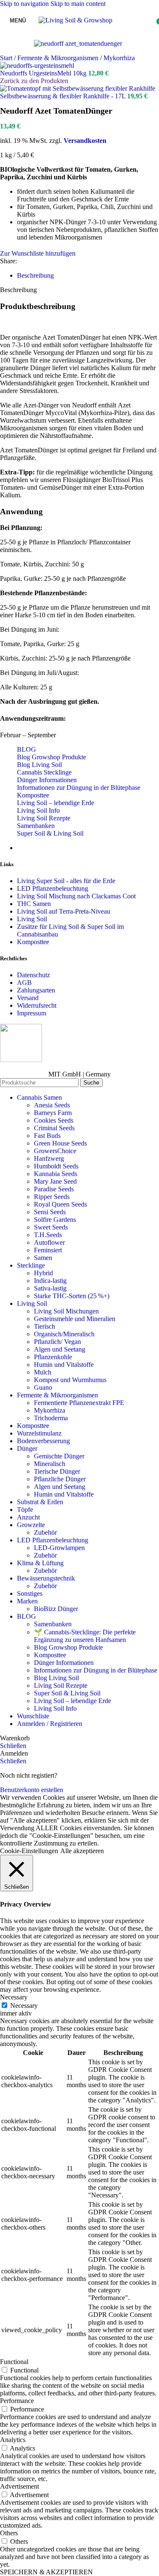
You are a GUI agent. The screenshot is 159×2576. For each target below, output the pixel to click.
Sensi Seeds (50, 1212)
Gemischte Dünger (59, 1456)
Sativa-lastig (50, 1288)
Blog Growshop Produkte (52, 757)
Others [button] (9, 2533)
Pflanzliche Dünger (60, 1479)
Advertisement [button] (20, 2486)
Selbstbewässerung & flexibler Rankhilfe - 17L (64, 96)
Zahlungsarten (36, 990)
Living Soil (32, 919)
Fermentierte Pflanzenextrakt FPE (79, 1403)
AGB (24, 983)
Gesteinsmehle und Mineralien (75, 1319)
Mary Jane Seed (55, 1181)
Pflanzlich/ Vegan (57, 1342)
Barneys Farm (53, 1113)
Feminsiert (48, 1250)
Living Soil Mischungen (66, 1311)
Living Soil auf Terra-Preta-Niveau (64, 911)
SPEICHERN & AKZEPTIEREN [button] (46, 2572)
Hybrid (43, 1273)
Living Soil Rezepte (44, 818)
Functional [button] (14, 2362)
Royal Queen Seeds (60, 1204)
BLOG (26, 749)
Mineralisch (50, 1464)
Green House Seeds (60, 1143)
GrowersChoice (55, 1151)
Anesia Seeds (52, 1105)
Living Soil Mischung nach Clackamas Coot (76, 896)
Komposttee (33, 795)
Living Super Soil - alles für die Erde (66, 881)
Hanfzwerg (49, 1158)
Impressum (32, 1013)
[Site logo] (75, 20)
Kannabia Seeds (56, 1174)
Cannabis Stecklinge (44, 772)
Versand (28, 998)
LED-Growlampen (59, 1548)
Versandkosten (85, 141)
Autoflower (49, 1242)
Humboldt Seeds (56, 1166)
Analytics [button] (13, 2440)
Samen (43, 1258)
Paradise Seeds (54, 1189)
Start (7, 58)
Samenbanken (36, 826)
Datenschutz (33, 975)
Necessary (24, 2006)
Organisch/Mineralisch (64, 1334)
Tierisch (45, 1326)
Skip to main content (78, 4)
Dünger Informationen (47, 780)
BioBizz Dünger (56, 1609)
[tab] (35, 275)
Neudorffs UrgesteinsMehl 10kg (44, 73)
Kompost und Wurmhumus (70, 1380)
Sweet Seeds (51, 1227)
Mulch (43, 1372)
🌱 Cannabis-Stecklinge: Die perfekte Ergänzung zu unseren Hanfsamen (85, 1636)
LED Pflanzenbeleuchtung (53, 888)
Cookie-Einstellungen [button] (29, 1851)
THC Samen (34, 904)
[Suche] (121, 20)
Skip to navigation (25, 4)
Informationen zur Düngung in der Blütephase (79, 788)
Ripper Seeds (52, 1197)
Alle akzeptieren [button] (82, 1851)
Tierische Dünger (57, 1471)
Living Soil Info (38, 810)
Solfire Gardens (55, 1220)
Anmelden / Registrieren (50, 1724)
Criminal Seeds (54, 1128)
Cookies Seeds (54, 1120)
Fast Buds (47, 1136)
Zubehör (45, 1532)
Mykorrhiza (119, 58)
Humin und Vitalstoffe (64, 1365)
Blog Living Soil (39, 765)
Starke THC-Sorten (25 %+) (72, 1296)
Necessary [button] (14, 1997)
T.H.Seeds (48, 1235)
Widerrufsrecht (37, 1005)
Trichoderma (51, 1418)
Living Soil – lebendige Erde (56, 803)
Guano (43, 1387)
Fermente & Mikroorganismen (59, 58)
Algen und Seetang (60, 1349)
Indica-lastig (50, 1281)
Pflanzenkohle (53, 1357)
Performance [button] (17, 2401)
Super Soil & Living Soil (50, 833)
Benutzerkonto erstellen (32, 1790)
